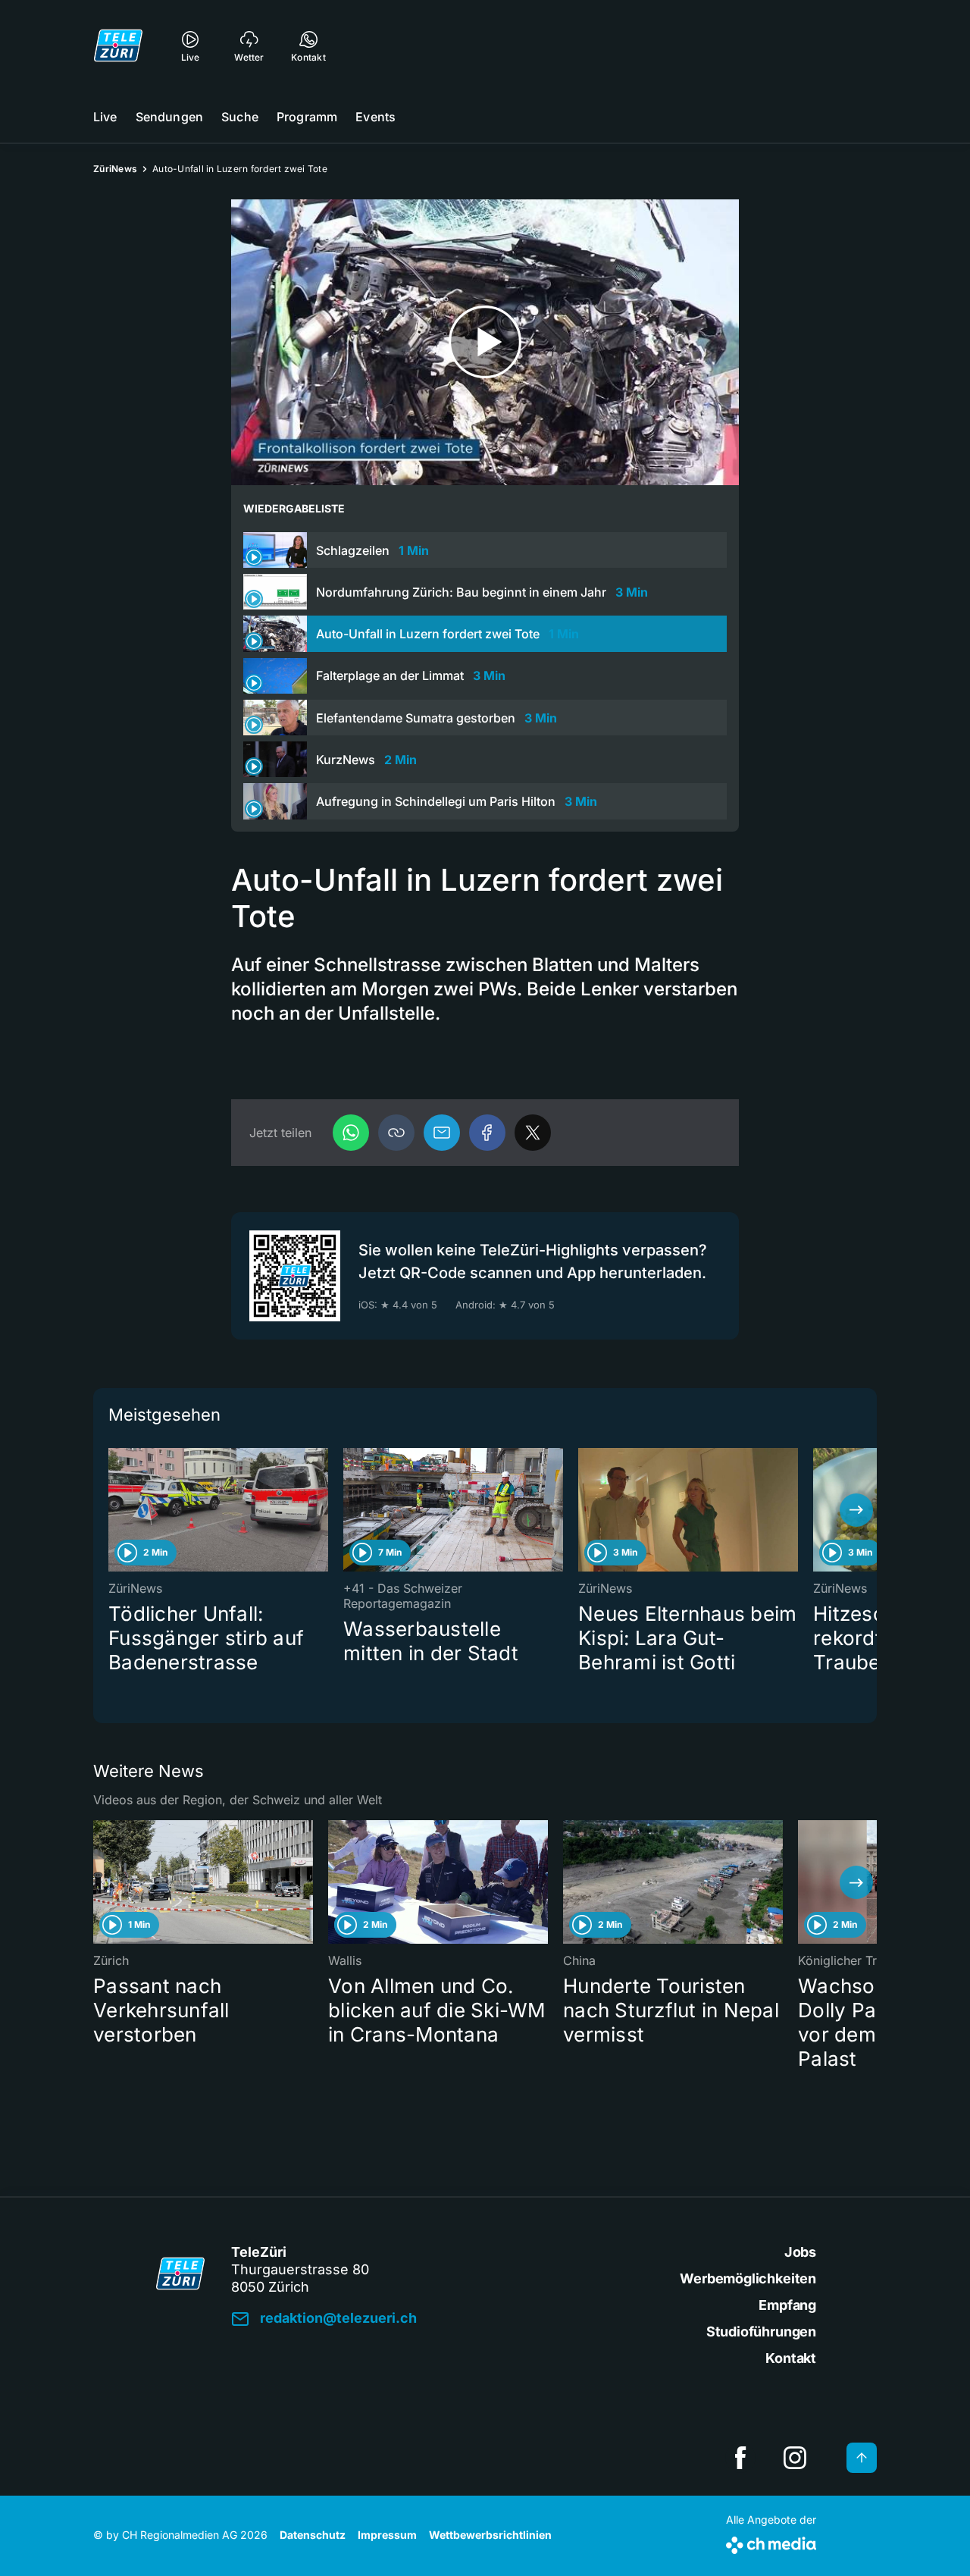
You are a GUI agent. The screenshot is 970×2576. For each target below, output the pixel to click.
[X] (533, 1133)
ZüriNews (115, 169)
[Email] (442, 1133)
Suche (240, 117)
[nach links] (114, 1510)
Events (375, 117)
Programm (307, 117)
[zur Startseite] (118, 45)
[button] (396, 1133)
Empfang (787, 2305)
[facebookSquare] (740, 2458)
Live (105, 117)
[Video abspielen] (485, 342)
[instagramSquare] (795, 2458)
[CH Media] (771, 2542)
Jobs (800, 2252)
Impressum (387, 2535)
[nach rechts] (856, 1510)
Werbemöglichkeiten (748, 2278)
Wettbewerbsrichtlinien (490, 2535)
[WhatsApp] (351, 1133)
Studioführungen (761, 2332)
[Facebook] (487, 1133)
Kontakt (791, 2358)
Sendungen (169, 117)
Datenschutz (313, 2535)
